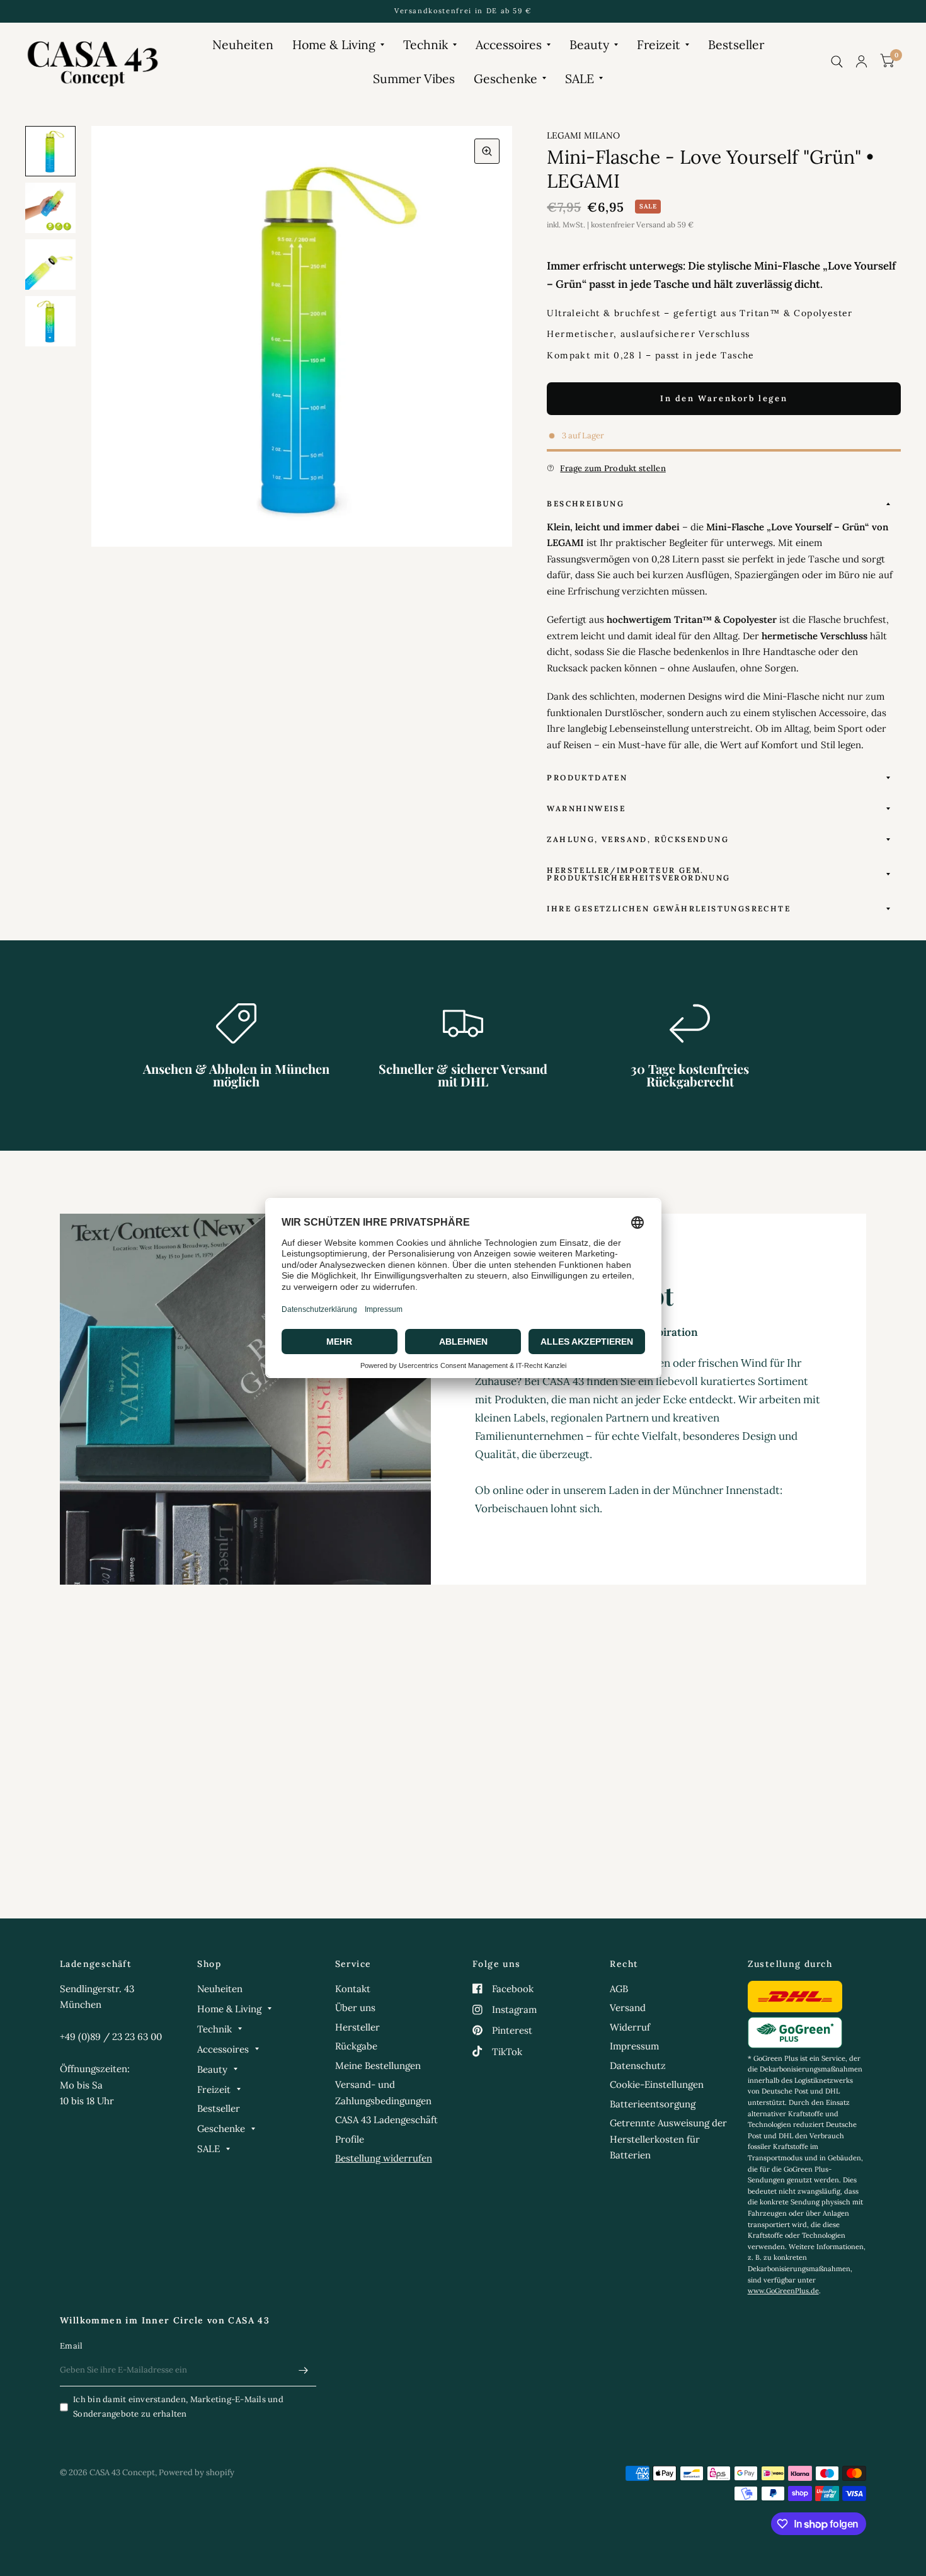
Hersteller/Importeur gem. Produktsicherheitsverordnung (638, 874)
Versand (628, 2008)
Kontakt (353, 1989)
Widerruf (630, 2027)
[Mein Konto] (861, 61)
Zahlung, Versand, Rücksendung (638, 839)
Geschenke (506, 78)
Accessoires (509, 44)
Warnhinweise (586, 808)
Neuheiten (243, 44)
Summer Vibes (414, 78)
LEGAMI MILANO (583, 135)
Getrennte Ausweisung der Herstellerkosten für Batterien (668, 2139)
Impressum (634, 2046)
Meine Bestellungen (378, 2066)
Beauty (589, 44)
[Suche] (837, 61)
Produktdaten (587, 778)
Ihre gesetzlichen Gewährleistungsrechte (669, 909)
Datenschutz (638, 2066)
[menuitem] (243, 44)
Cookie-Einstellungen (657, 2084)
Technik (426, 44)
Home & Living (334, 44)
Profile (350, 2139)
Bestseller (736, 44)
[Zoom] (487, 151)
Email (71, 2346)
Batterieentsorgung (653, 2104)
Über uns (355, 2008)
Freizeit (659, 44)
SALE (580, 78)
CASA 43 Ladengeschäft (386, 2120)
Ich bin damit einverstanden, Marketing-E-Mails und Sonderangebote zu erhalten (178, 2407)
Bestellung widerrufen (384, 2158)
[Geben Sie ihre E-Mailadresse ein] (304, 2370)
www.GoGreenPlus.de (783, 2291)
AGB (619, 1989)
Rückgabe (356, 2046)
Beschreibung (586, 504)
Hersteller (357, 2027)
